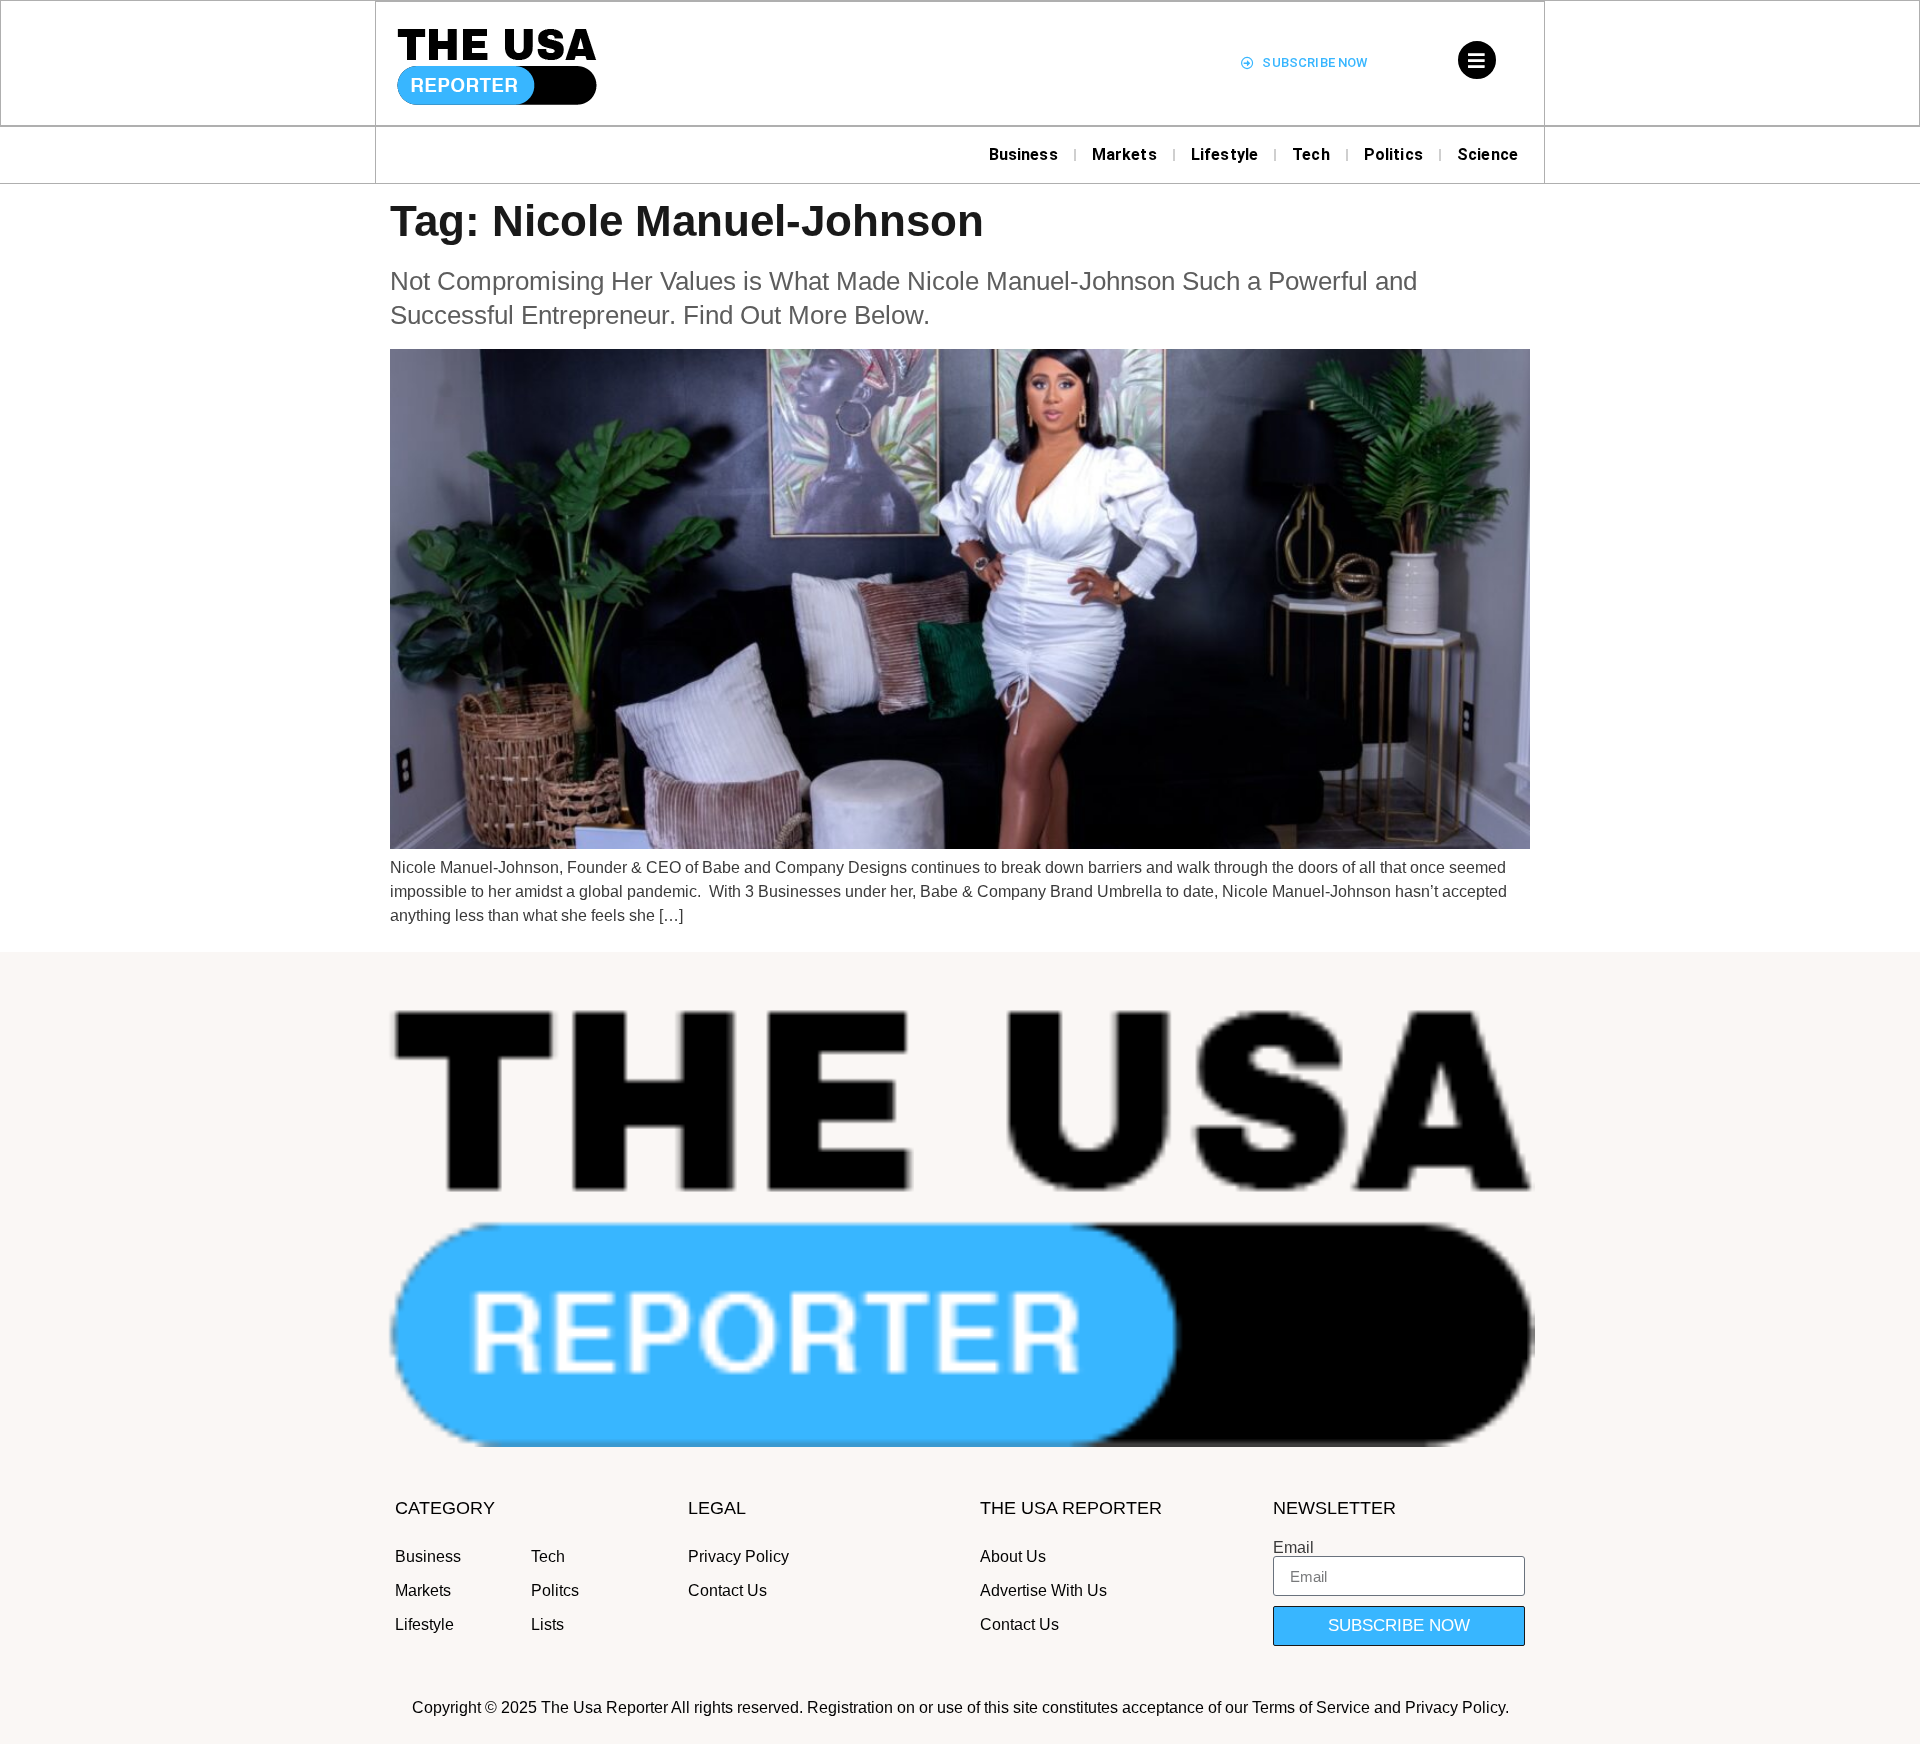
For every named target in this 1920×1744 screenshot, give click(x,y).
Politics (1393, 154)
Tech (1311, 154)
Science (1487, 154)
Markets (1124, 154)
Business (1023, 154)
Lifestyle (1224, 154)
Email (1293, 1548)
